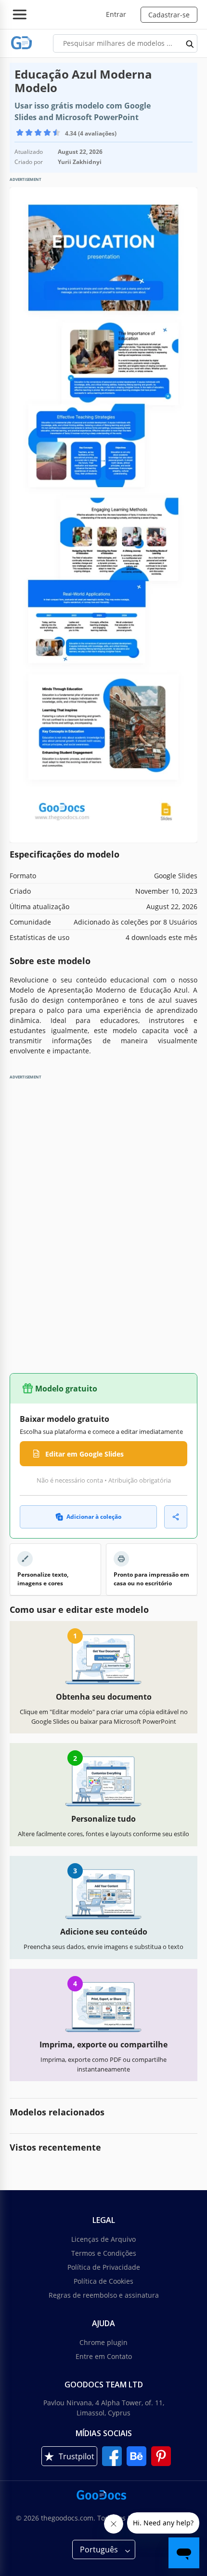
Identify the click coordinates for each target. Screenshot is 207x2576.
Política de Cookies (103, 2281)
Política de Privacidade (104, 2267)
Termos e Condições (104, 2253)
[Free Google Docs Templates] (22, 43)
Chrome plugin (103, 2342)
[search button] (190, 43)
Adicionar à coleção (94, 1517)
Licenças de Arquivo (103, 2239)
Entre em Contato (104, 2356)
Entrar (116, 14)
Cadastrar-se (169, 15)
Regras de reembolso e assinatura (104, 2295)
